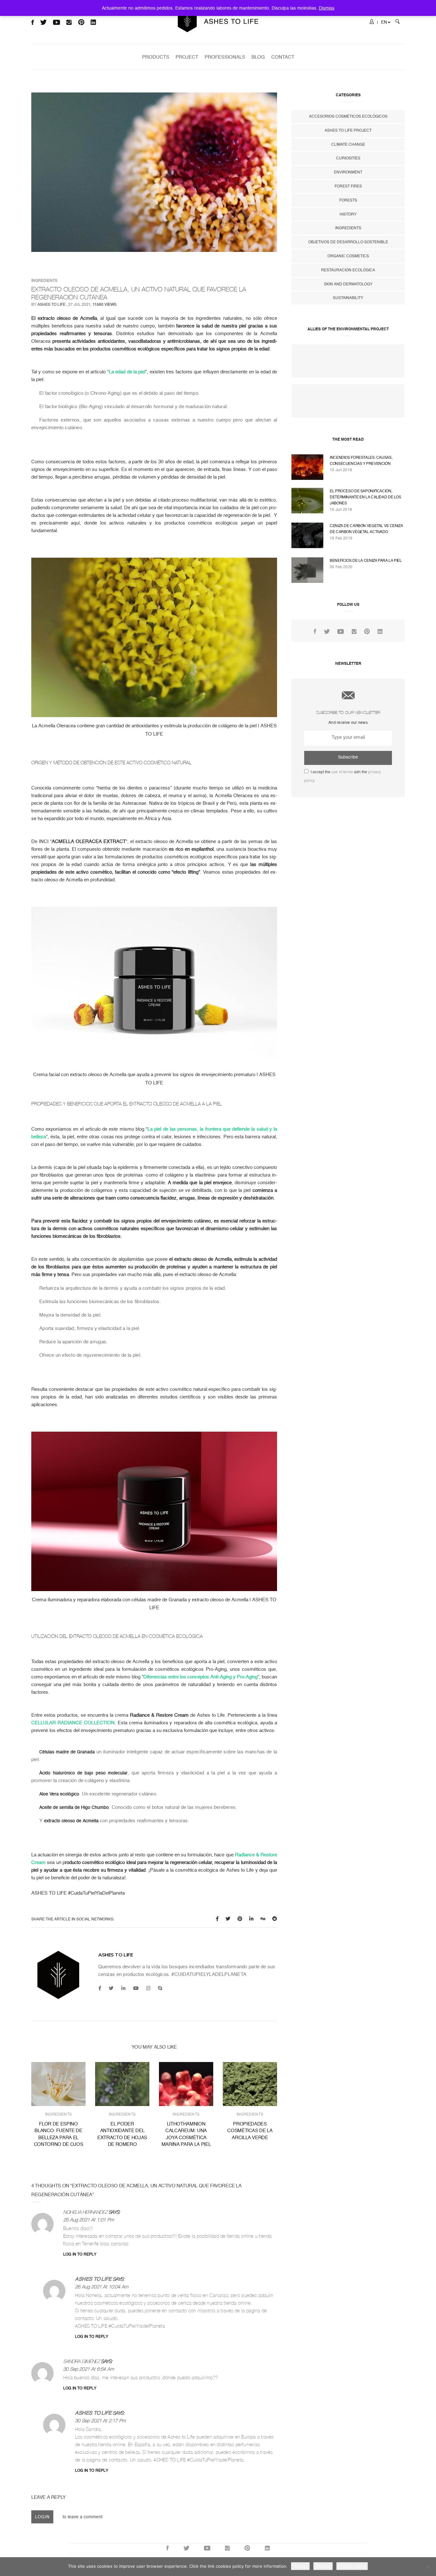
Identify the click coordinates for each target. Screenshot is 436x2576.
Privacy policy (352, 2566)
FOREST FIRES (348, 186)
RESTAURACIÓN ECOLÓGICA (348, 270)
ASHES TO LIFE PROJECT (348, 130)
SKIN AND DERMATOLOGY (348, 284)
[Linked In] (380, 632)
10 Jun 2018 (341, 470)
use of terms (342, 772)
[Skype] (160, 1988)
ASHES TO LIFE (51, 305)
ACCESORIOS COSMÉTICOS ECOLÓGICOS (348, 116)
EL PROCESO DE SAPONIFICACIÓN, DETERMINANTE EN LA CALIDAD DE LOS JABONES (365, 497)
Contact (283, 57)
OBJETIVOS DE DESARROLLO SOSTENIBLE (348, 242)
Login (42, 2517)
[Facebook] (100, 1988)
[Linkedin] (123, 1988)
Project (187, 57)
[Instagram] (148, 1988)
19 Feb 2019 (341, 538)
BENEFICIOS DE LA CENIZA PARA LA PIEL (366, 561)
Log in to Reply (80, 2254)
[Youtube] (136, 1988)
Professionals (225, 57)
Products (156, 57)
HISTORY (348, 214)
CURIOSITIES (348, 158)
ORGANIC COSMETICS (348, 256)
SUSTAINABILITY (348, 298)
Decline (323, 2566)
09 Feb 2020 (341, 567)
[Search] (398, 22)
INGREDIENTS (44, 281)
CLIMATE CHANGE (348, 144)
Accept (300, 2566)
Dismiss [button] (327, 8)
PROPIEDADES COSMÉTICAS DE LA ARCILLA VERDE (250, 2131)
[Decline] (428, 2567)
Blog (258, 57)
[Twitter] (111, 1988)
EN (384, 22)
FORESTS (348, 200)
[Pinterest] (367, 632)
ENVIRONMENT (348, 172)
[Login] (372, 22)
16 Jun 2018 (341, 510)
